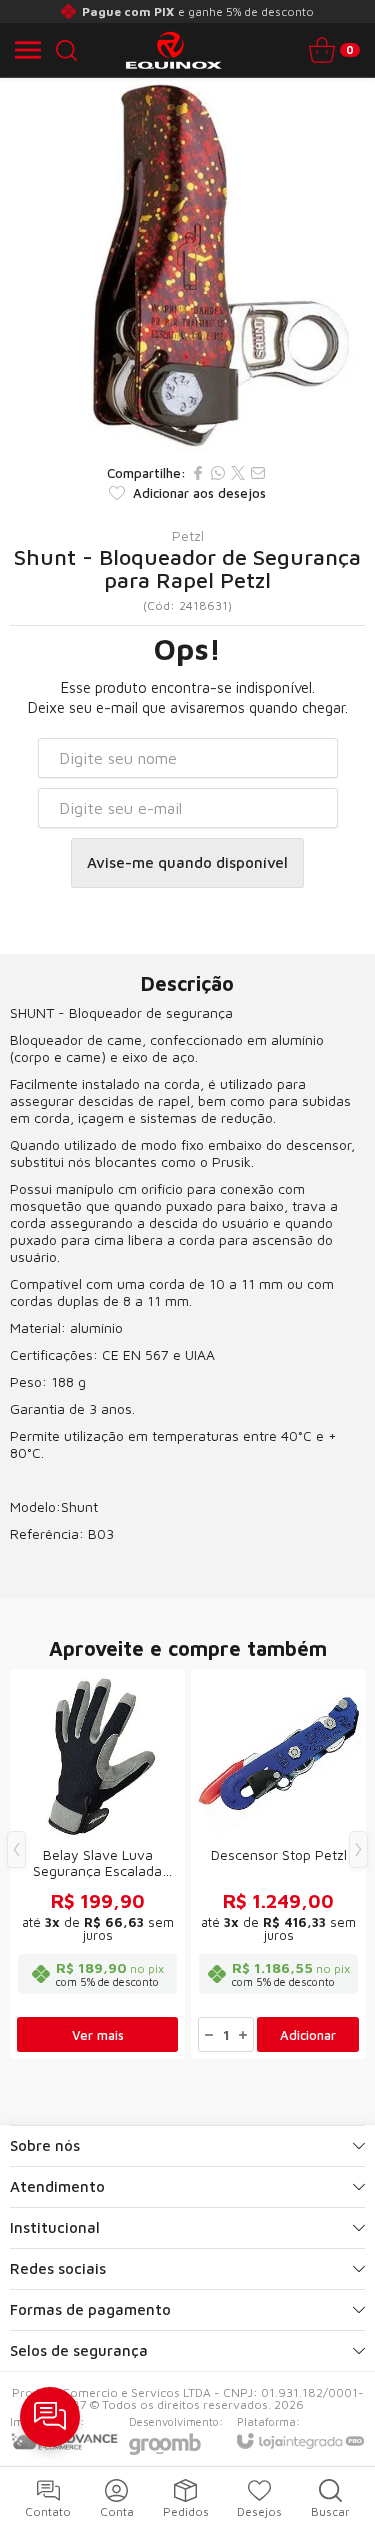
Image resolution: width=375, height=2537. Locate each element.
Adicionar (308, 2035)
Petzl (188, 536)
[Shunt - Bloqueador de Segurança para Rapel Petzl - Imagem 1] (187, 265)
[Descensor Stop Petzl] (278, 1864)
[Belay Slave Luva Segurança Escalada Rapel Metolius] (97, 1864)
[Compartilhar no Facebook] (198, 473)
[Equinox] (181, 50)
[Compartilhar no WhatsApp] (218, 473)
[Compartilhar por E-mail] (258, 473)
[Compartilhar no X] (238, 473)
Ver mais (98, 2035)
